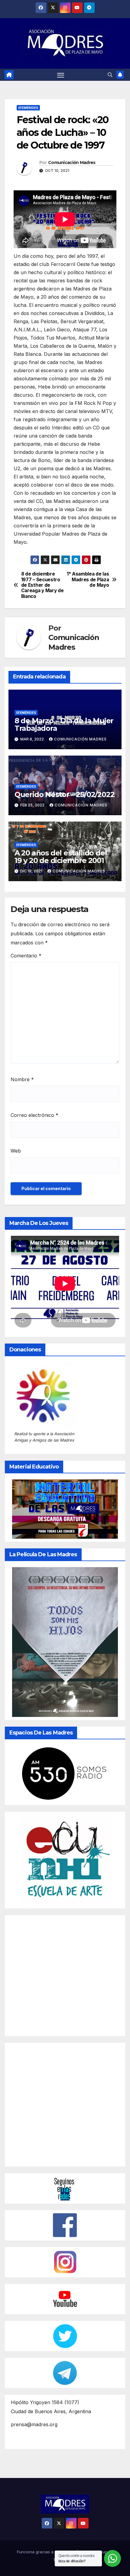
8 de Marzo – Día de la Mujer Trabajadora (64, 724)
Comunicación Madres (72, 162)
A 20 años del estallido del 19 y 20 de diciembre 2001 (61, 857)
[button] (110, 75)
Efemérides (28, 108)
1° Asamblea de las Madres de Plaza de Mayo (88, 580)
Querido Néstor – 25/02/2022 (65, 794)
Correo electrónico (34, 1115)
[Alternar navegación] (61, 75)
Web (16, 1151)
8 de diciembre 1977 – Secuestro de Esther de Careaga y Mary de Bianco (42, 585)
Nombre (22, 1079)
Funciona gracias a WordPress (47, 2552)
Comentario (26, 956)
